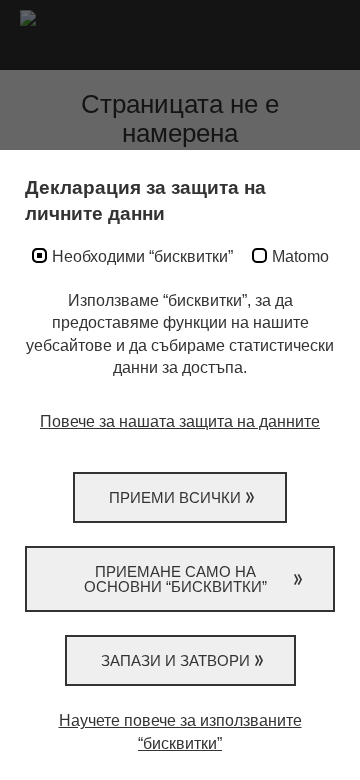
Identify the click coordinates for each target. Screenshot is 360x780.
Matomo (300, 256)
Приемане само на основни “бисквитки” (175, 579)
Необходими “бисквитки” (142, 256)
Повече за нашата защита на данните (180, 421)
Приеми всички (175, 497)
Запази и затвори (175, 660)
